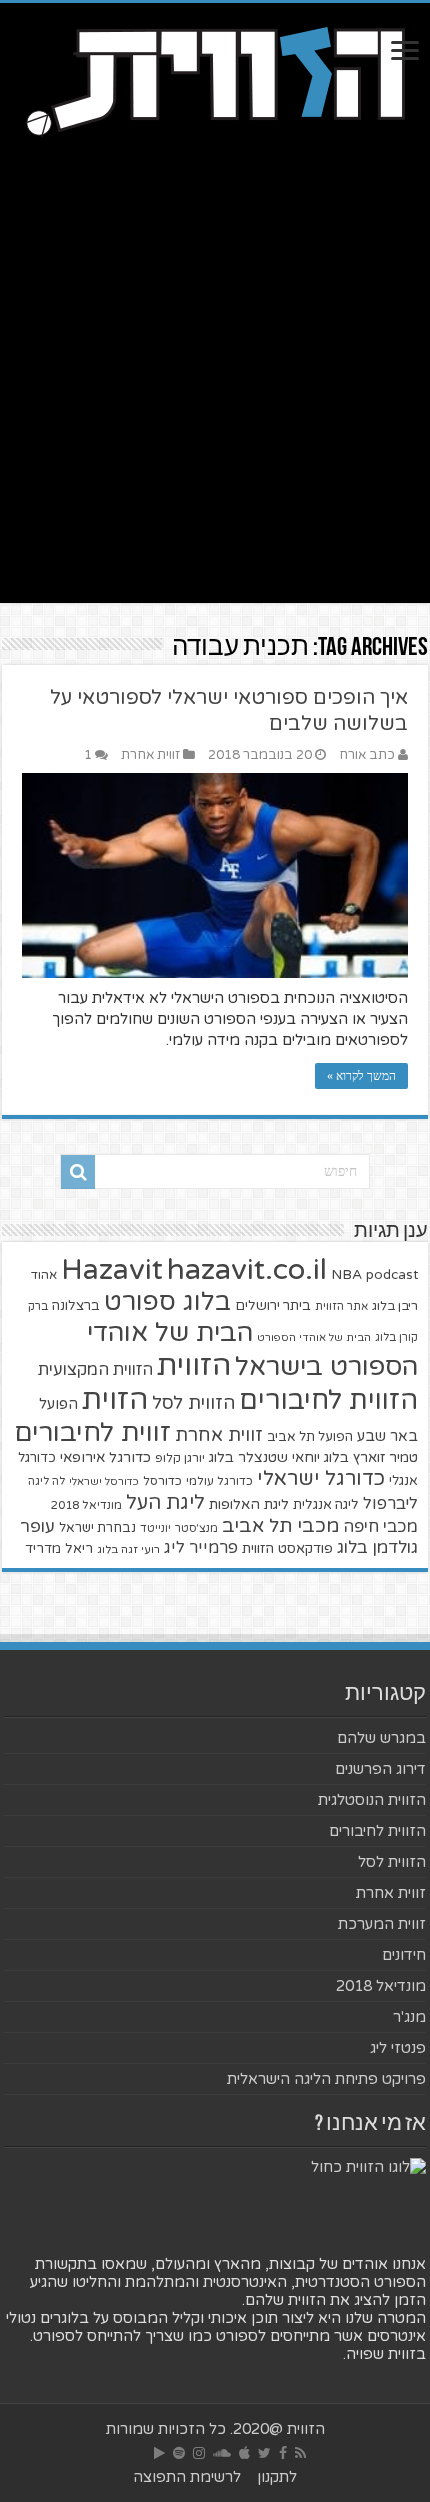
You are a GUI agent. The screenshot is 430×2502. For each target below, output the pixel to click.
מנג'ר (409, 2017)
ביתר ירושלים (273, 1306)
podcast (392, 1275)
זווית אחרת (150, 755)
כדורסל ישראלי (104, 1481)
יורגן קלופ (180, 1458)
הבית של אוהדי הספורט (314, 1337)
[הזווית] (215, 79)
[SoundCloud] (222, 2453)
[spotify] (179, 2453)
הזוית (115, 1400)
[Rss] (300, 2453)
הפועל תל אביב (310, 1437)
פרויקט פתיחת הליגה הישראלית (326, 2079)
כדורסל (162, 1481)
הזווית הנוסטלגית (372, 1800)
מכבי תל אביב (280, 1526)
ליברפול (390, 1504)
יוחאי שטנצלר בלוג (264, 1457)
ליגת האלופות (249, 1504)
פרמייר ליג (201, 1548)
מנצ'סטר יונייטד (179, 1528)
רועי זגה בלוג (128, 1549)
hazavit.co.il (247, 1269)
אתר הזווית (341, 1306)
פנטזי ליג (398, 2048)
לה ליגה (46, 1481)
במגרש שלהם (381, 1738)
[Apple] (244, 2453)
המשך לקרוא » (361, 1076)
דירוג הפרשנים (380, 1769)
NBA (346, 1274)
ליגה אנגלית (326, 1505)
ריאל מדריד (59, 1549)
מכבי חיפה (380, 1527)
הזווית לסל (193, 1403)
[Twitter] (264, 2453)
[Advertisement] (215, 388)
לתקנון (277, 2477)
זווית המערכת (382, 1924)
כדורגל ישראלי (321, 1478)
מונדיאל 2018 (86, 1505)
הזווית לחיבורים (328, 1400)
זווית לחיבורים (92, 1432)
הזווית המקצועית (95, 1370)
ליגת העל (165, 1503)
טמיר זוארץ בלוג (371, 1457)
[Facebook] (283, 2453)
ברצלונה (76, 1306)
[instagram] (199, 2453)
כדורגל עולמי (219, 1481)
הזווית (194, 1365)
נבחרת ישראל (97, 1528)
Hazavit (112, 1270)
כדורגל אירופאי (105, 1457)
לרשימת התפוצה (187, 2477)
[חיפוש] (78, 1172)
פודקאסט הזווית (287, 1548)
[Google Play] (159, 2453)
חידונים (404, 1955)
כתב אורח (367, 755)
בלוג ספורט (167, 1302)
